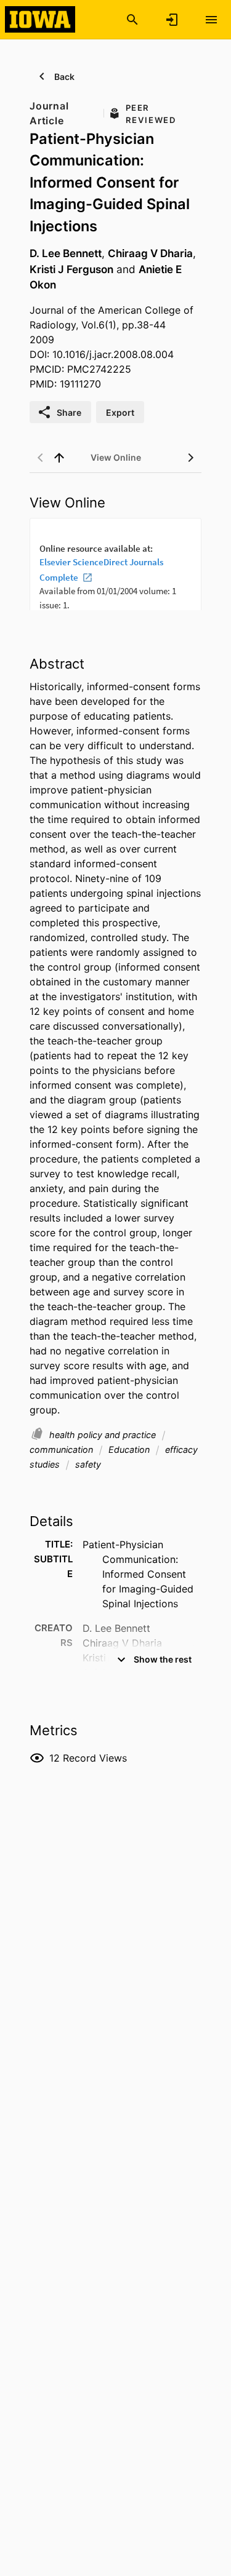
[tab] (116, 458)
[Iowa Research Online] (40, 19)
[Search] (132, 20)
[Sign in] (172, 20)
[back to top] (59, 458)
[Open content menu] (211, 20)
